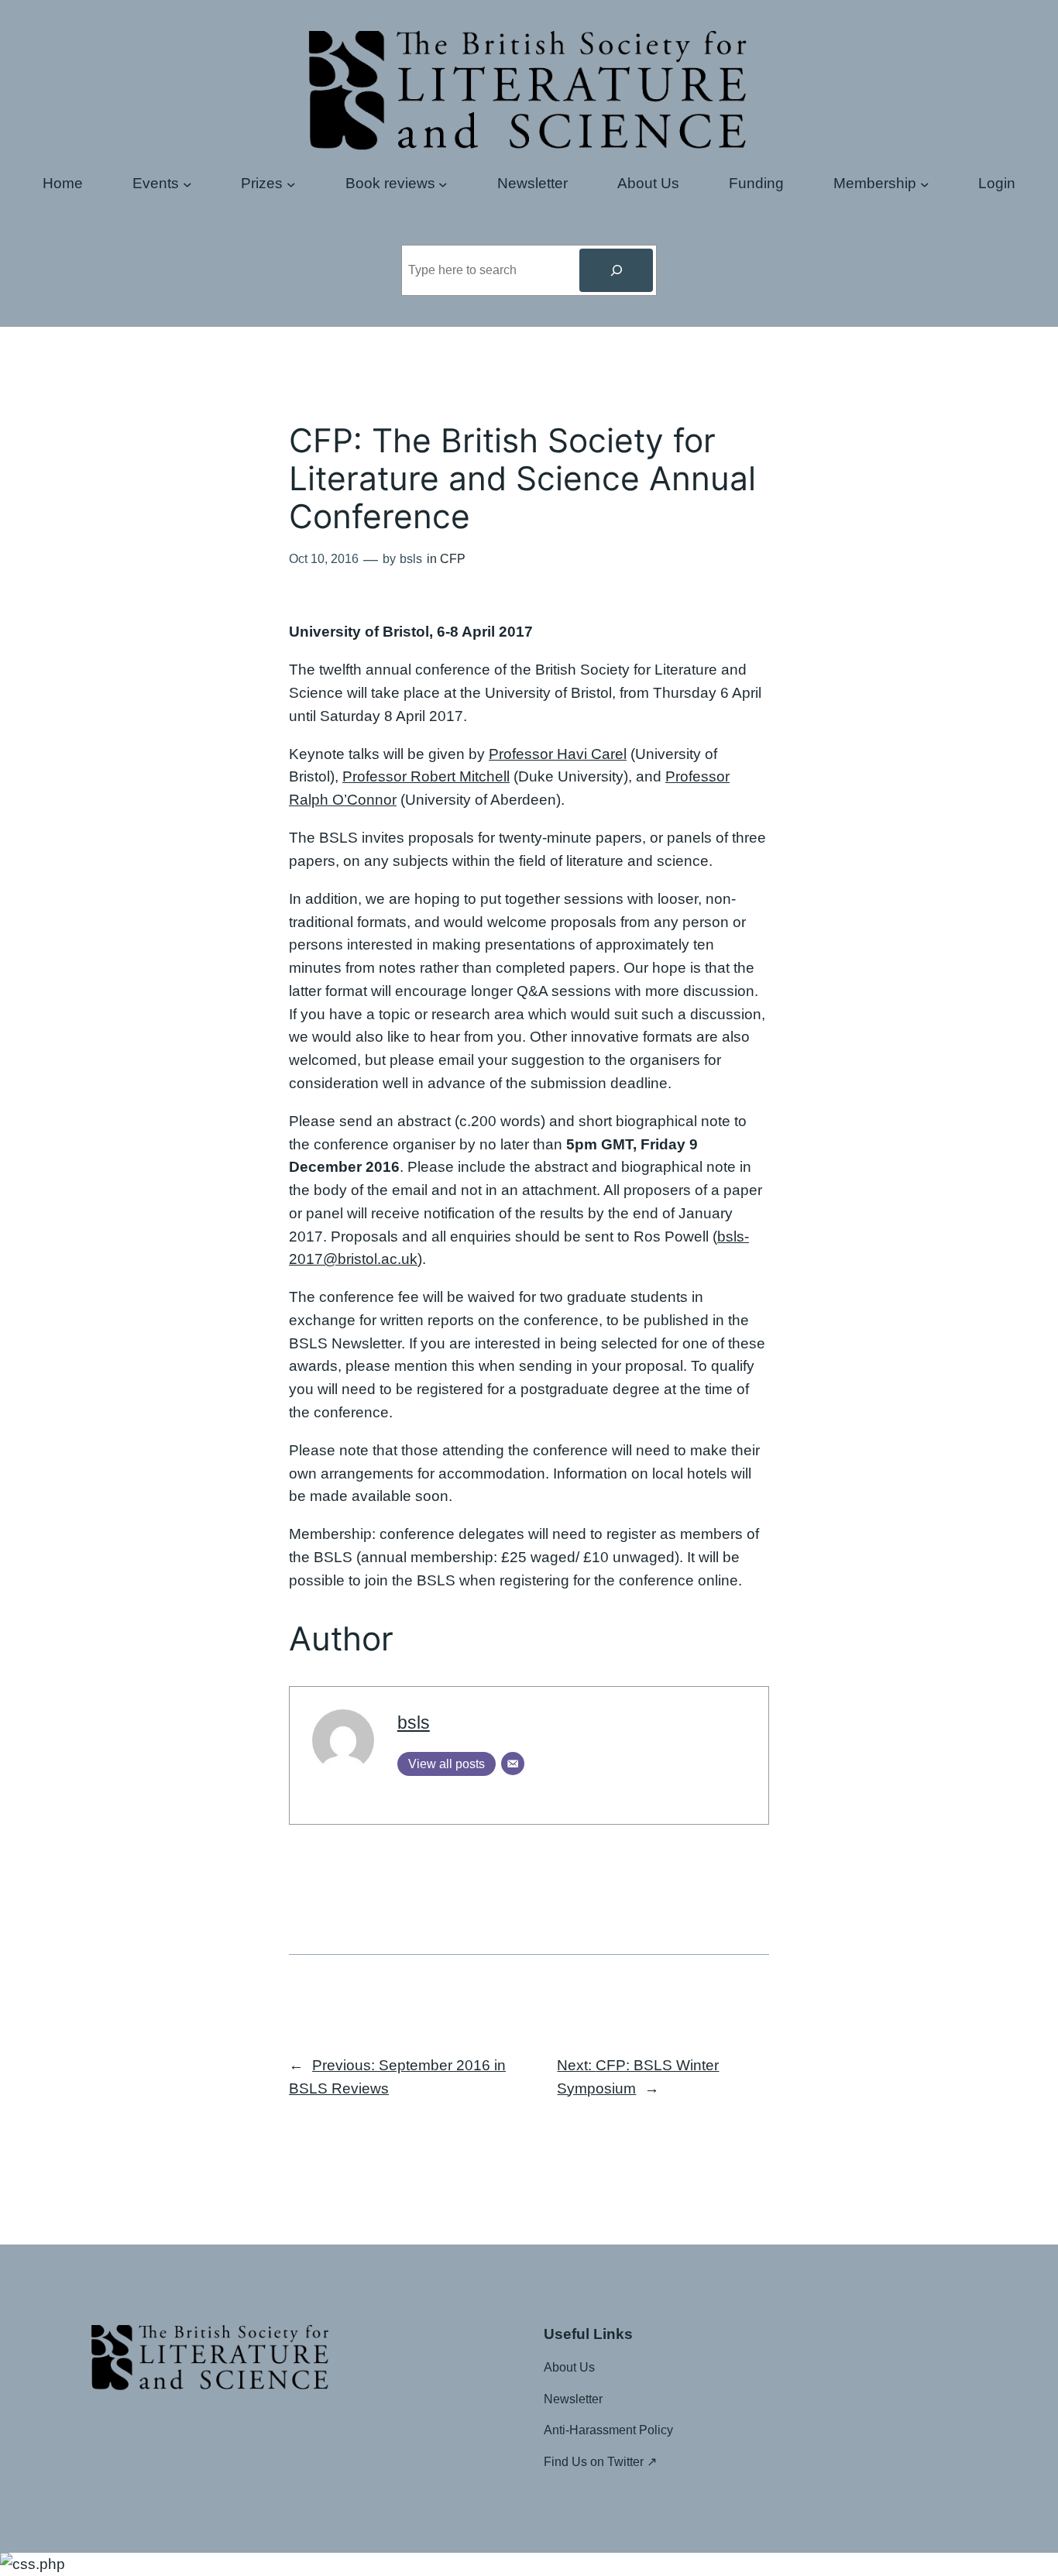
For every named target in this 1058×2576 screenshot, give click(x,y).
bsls (414, 1722)
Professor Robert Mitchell (426, 776)
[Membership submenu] (925, 184)
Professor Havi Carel (558, 754)
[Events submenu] (187, 184)
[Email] (513, 1764)
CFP (453, 559)
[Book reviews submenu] (443, 184)
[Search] (616, 270)
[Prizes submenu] (291, 184)
